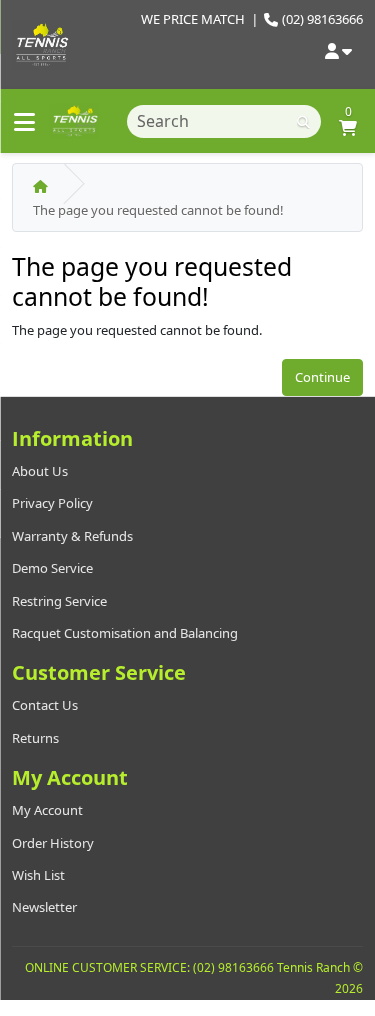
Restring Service (59, 601)
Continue (322, 377)
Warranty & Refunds (72, 536)
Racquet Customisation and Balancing (125, 633)
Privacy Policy (52, 503)
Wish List (38, 875)
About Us (40, 471)
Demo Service (52, 568)
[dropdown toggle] (338, 52)
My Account (47, 810)
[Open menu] (24, 121)
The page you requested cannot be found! (158, 210)
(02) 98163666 (322, 19)
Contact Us (45, 705)
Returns (35, 738)
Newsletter (44, 907)
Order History (53, 843)
